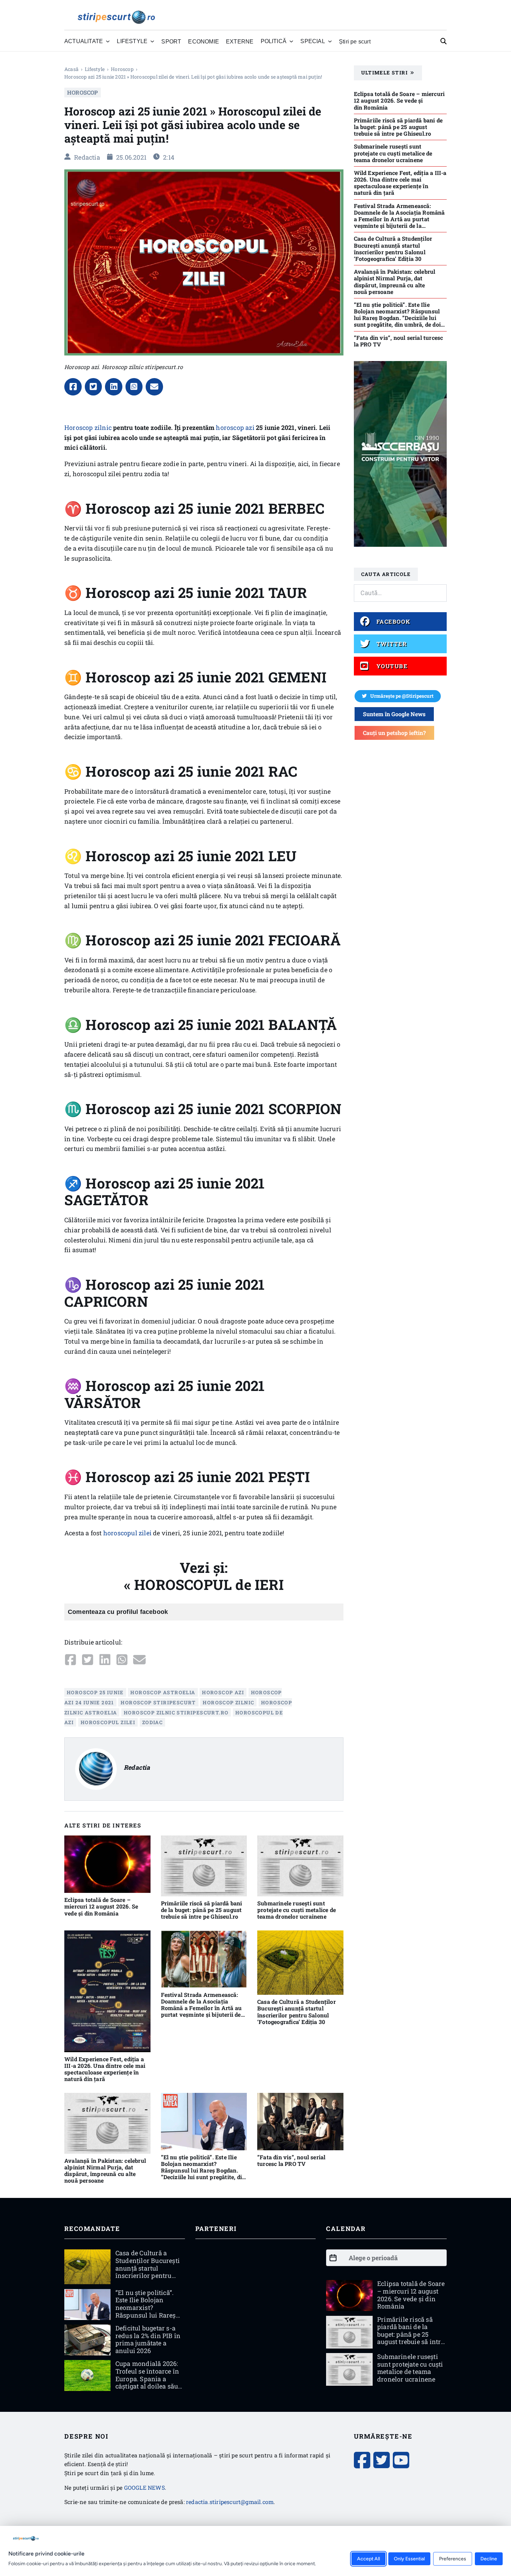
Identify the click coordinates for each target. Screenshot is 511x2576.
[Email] (154, 387)
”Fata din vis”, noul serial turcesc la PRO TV (291, 2160)
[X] (94, 387)
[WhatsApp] (134, 387)
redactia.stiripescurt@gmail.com (230, 2502)
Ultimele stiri (385, 73)
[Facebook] (73, 387)
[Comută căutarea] (444, 41)
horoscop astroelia (163, 1692)
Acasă (71, 69)
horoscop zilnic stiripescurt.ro (176, 1712)
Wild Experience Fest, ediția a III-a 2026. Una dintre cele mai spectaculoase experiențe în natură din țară (105, 2069)
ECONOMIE (204, 41)
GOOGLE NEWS (144, 2487)
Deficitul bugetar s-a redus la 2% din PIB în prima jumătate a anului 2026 (148, 2339)
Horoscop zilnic (88, 427)
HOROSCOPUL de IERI (209, 1585)
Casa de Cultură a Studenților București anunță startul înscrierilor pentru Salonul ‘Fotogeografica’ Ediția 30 (297, 2012)
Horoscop (122, 69)
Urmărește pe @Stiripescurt (402, 696)
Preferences (453, 2558)
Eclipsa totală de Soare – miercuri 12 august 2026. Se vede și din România (101, 1906)
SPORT (171, 41)
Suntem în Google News (394, 714)
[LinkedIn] (114, 387)
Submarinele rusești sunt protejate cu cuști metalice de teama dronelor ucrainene (297, 1910)
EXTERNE (240, 41)
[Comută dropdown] (108, 41)
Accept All (368, 2558)
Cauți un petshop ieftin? (394, 733)
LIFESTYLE (95, 69)
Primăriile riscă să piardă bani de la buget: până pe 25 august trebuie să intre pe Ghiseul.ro (202, 1910)
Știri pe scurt (355, 41)
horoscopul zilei (127, 1533)
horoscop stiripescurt (158, 1702)
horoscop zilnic (228, 1702)
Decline (489, 2558)
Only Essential (409, 2558)
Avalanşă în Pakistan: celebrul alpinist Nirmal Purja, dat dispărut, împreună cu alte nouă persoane (105, 2171)
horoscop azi (235, 427)
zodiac (152, 1722)
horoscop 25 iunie (95, 1692)
